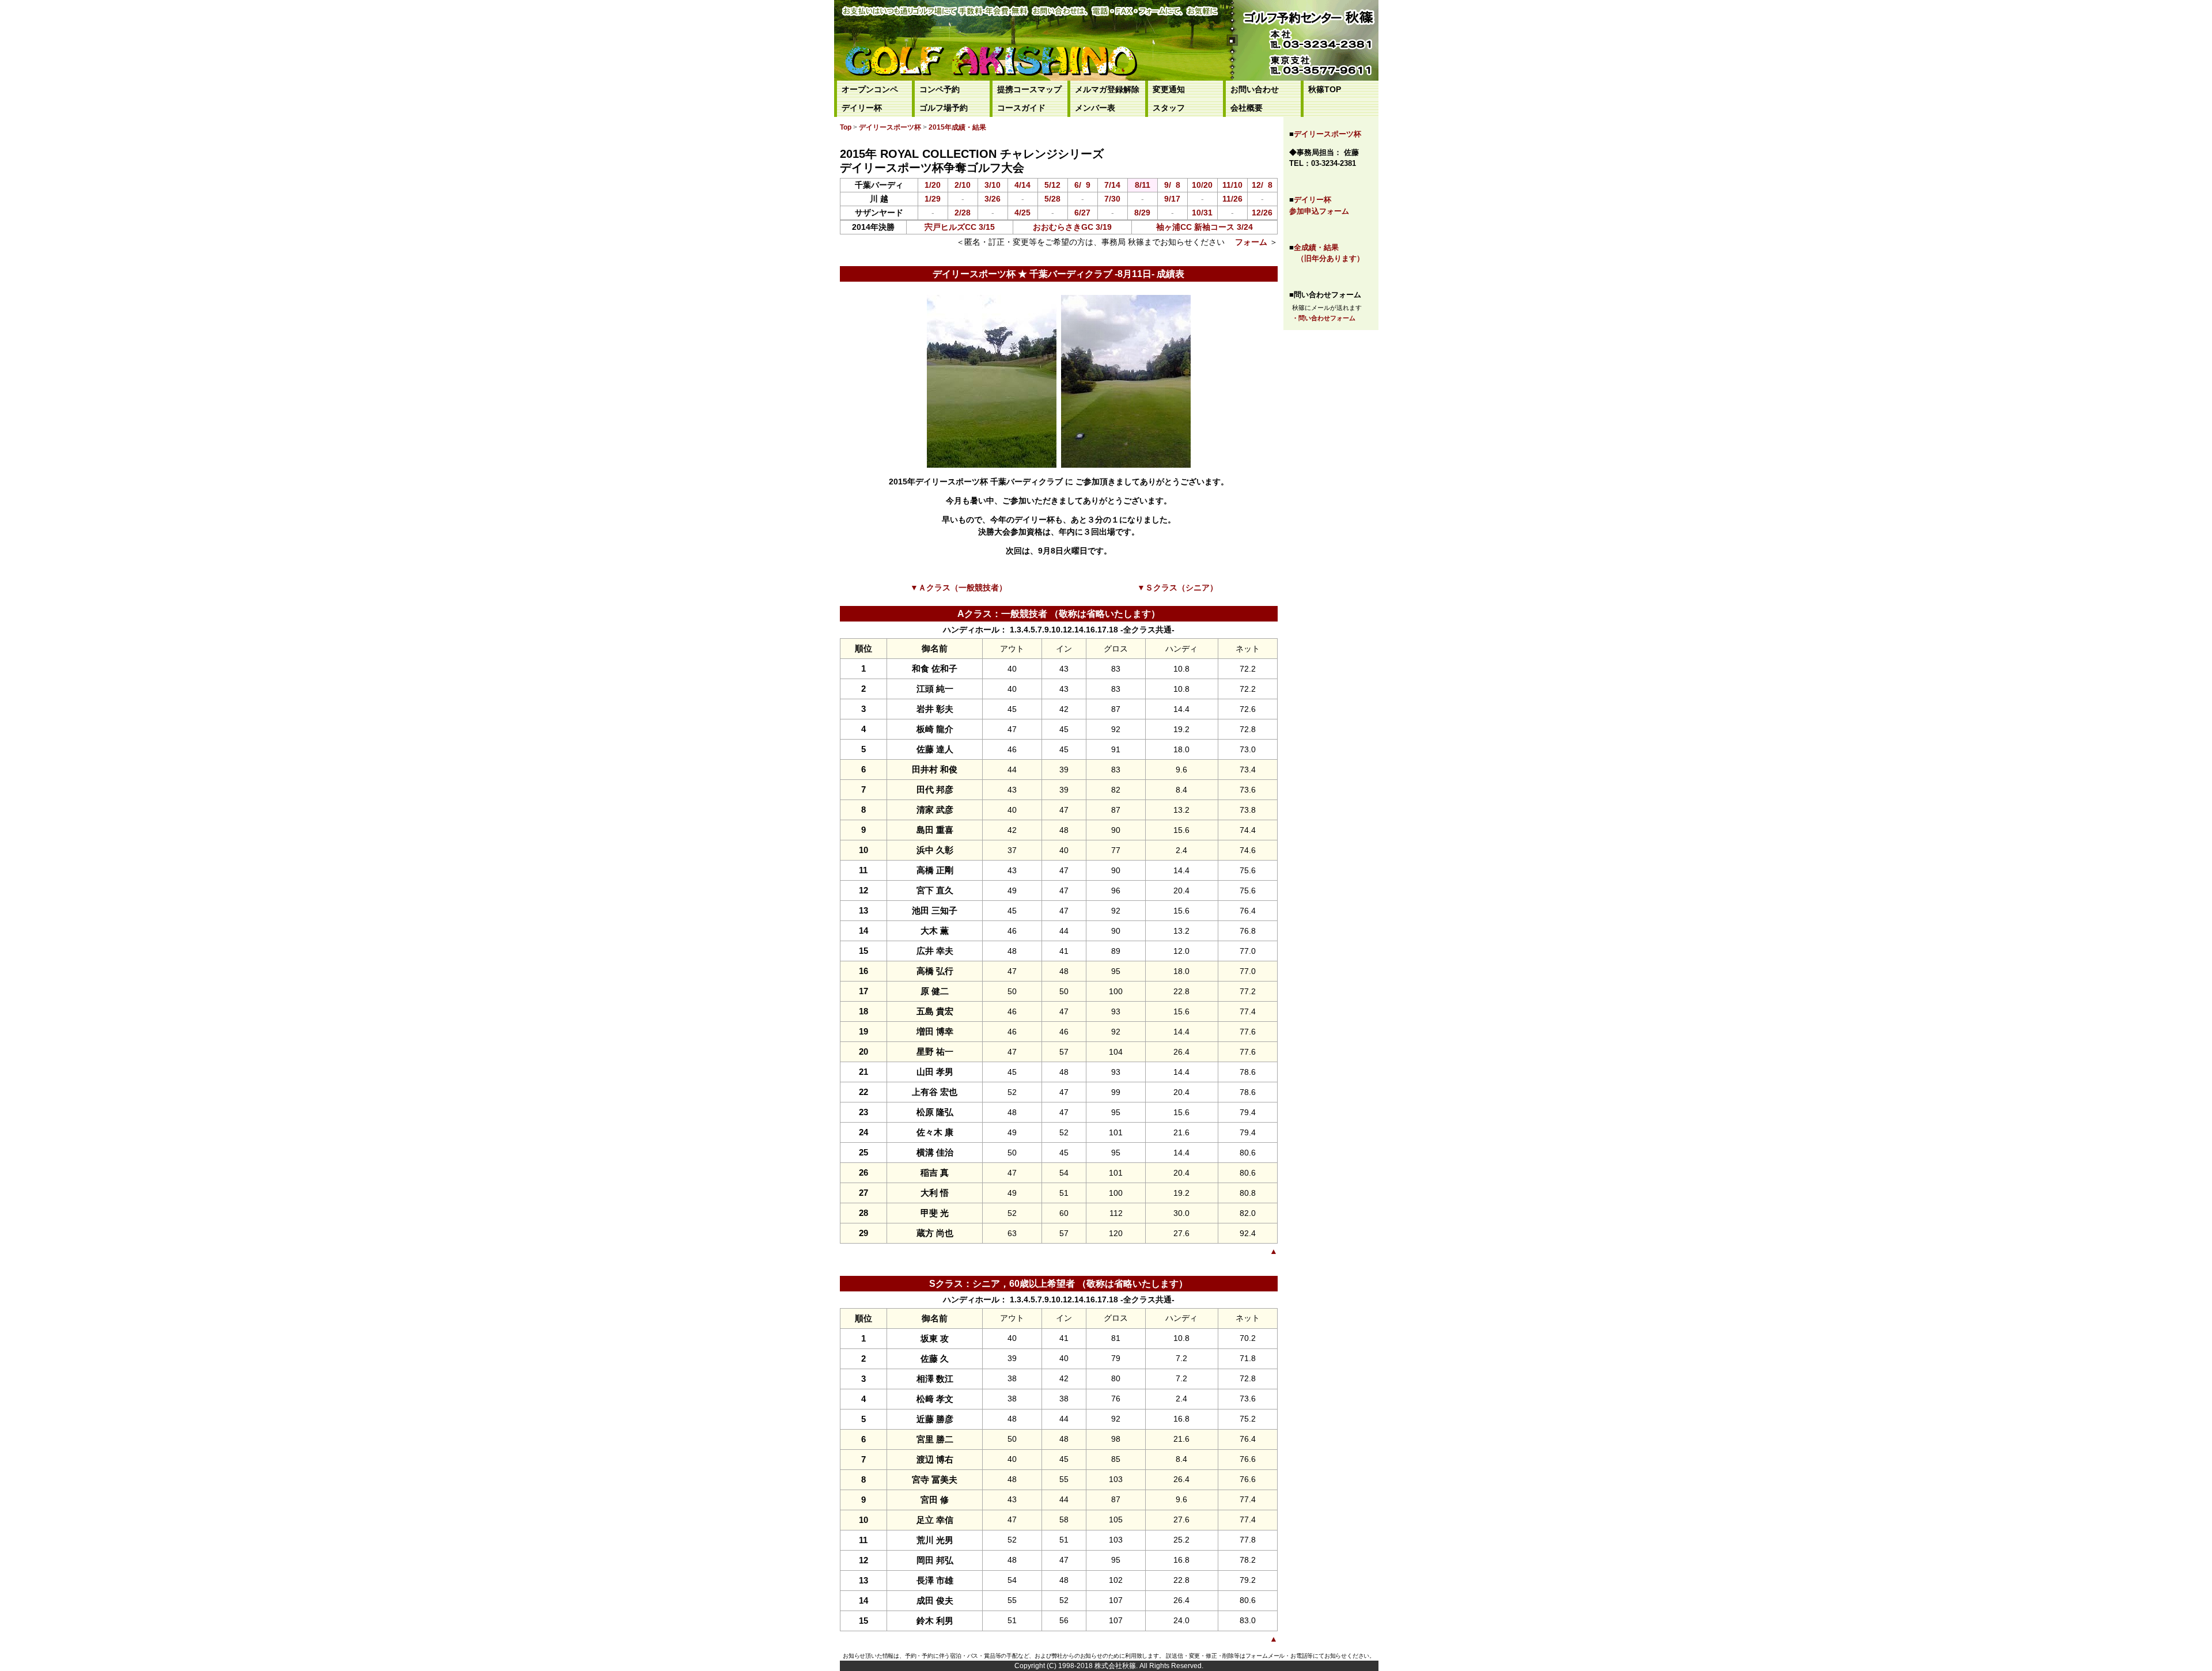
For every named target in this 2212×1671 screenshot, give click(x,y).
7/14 (1112, 185)
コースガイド (1021, 108)
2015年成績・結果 (957, 127)
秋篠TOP (1325, 90)
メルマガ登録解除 (1107, 90)
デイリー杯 (862, 108)
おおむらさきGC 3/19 (1072, 227)
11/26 (1232, 199)
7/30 (1112, 199)
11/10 (1232, 185)
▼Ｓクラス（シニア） (1177, 588)
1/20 (933, 185)
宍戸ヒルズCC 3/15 (960, 227)
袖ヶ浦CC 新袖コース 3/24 (1205, 227)
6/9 (1082, 185)
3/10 (993, 185)
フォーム (1251, 242)
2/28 (963, 213)
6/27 (1082, 213)
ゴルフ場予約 (944, 108)
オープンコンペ (870, 90)
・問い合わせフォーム (1324, 318)
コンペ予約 (940, 90)
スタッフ (1169, 108)
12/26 (1262, 213)
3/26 (993, 199)
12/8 (1262, 185)
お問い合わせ (1255, 90)
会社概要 (1247, 108)
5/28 (1052, 199)
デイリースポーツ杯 (1327, 134)
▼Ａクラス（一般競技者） (959, 588)
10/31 (1202, 213)
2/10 (963, 185)
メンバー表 (1095, 108)
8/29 (1142, 213)
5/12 (1052, 185)
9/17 (1172, 199)
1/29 (933, 199)
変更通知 (1169, 90)
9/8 (1172, 185)
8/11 (1143, 185)
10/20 (1202, 185)
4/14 (1022, 185)
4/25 (1022, 213)
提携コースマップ (1029, 90)
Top (846, 127)
